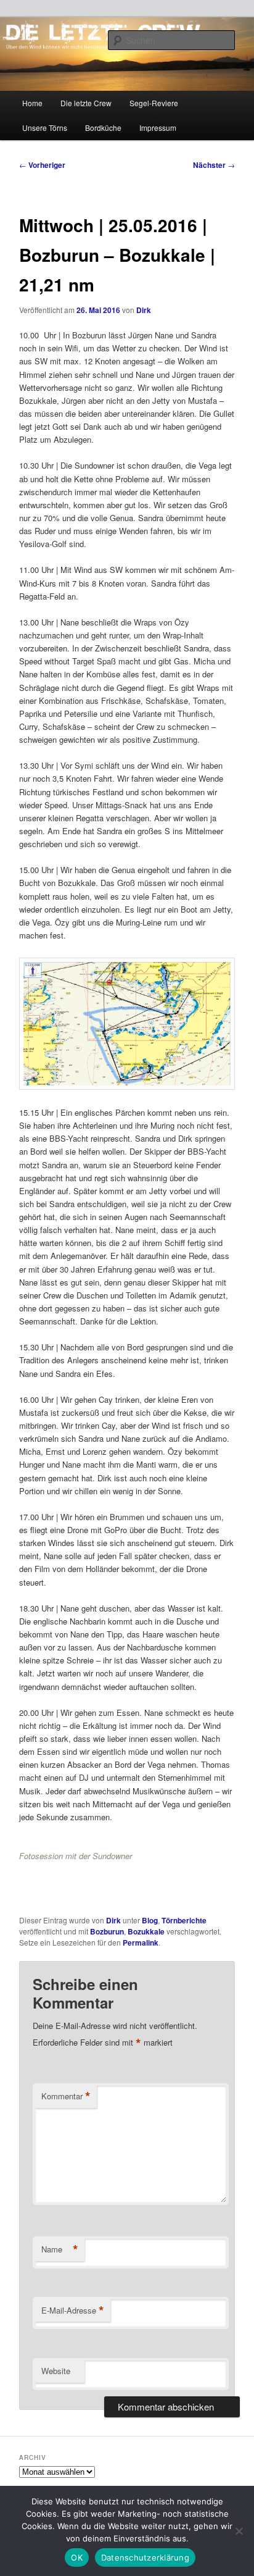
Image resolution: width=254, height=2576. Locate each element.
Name (60, 2249)
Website (56, 2371)
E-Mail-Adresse (73, 2310)
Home (32, 103)
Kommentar (66, 2096)
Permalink (141, 1942)
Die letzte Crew (86, 103)
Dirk (144, 310)
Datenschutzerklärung (145, 2557)
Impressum (158, 128)
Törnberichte (184, 1920)
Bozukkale (146, 1931)
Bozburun (107, 1931)
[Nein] (239, 2531)
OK (77, 2557)
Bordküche (103, 128)
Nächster (214, 165)
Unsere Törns (45, 128)
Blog (150, 1920)
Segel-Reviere (154, 103)
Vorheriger (42, 165)
